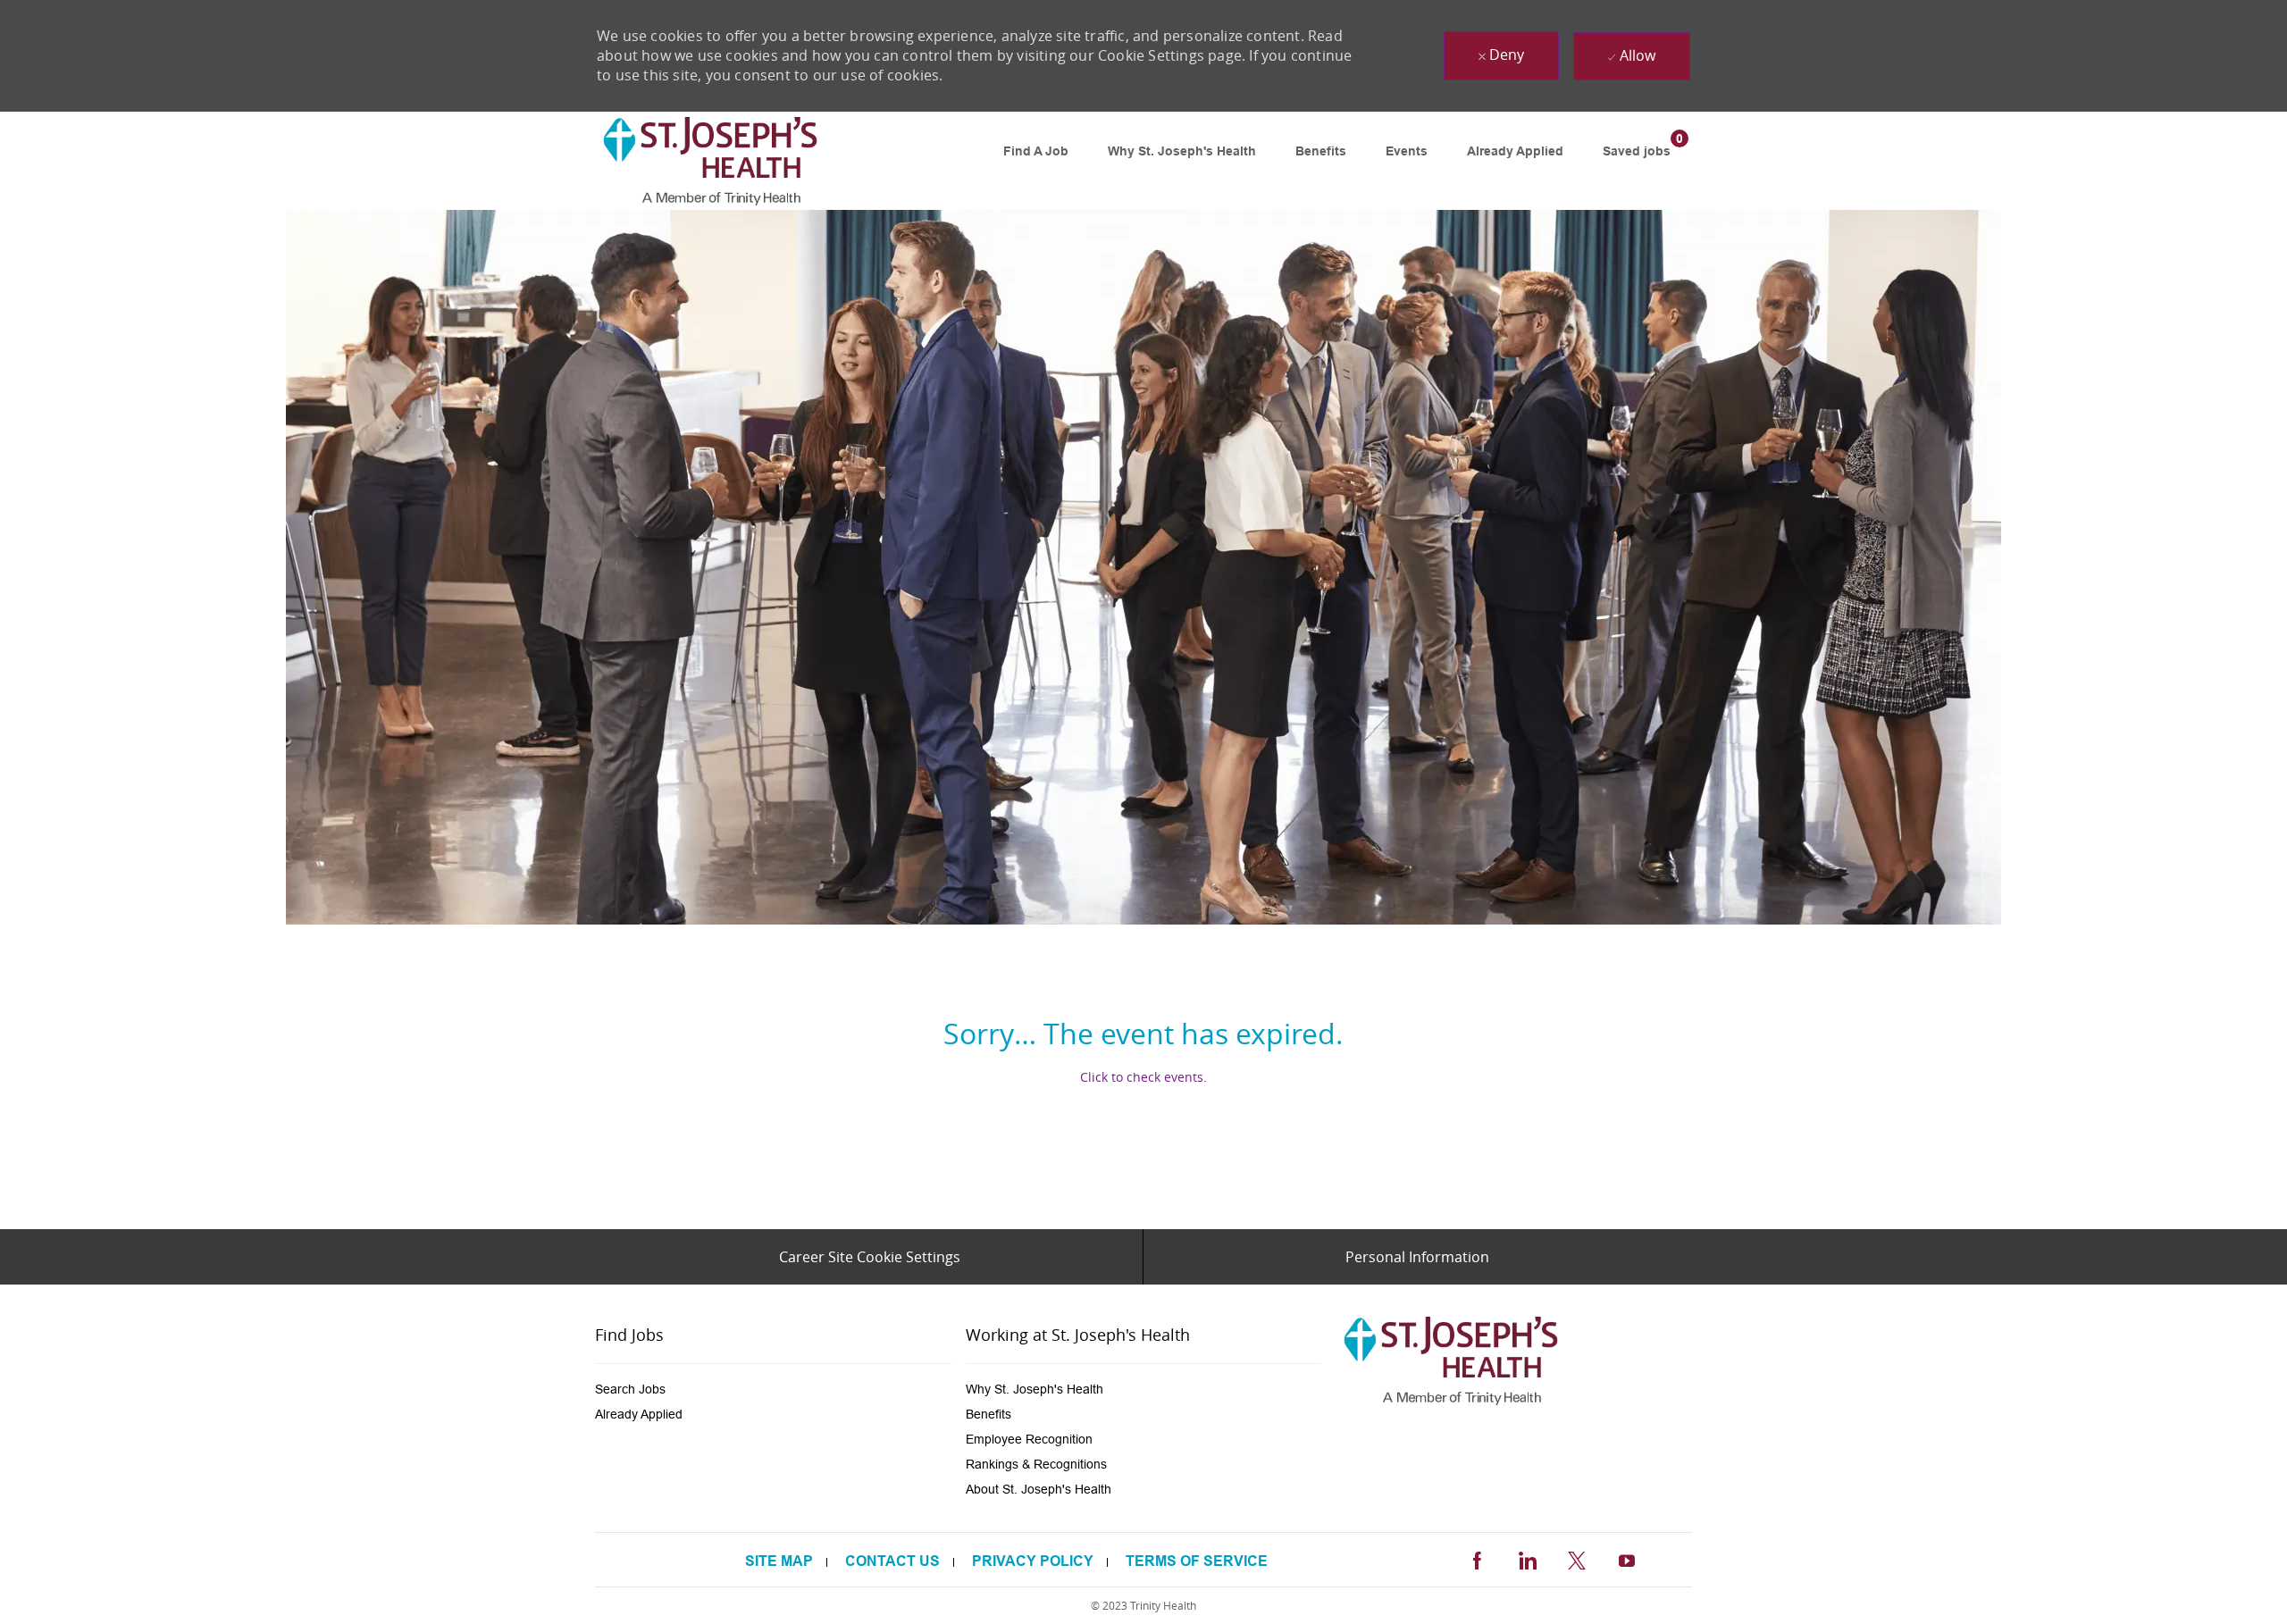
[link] (710, 161)
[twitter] (1577, 1558)
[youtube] (1627, 1558)
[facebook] (1477, 1558)
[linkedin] (1527, 1558)
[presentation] (773, 1389)
